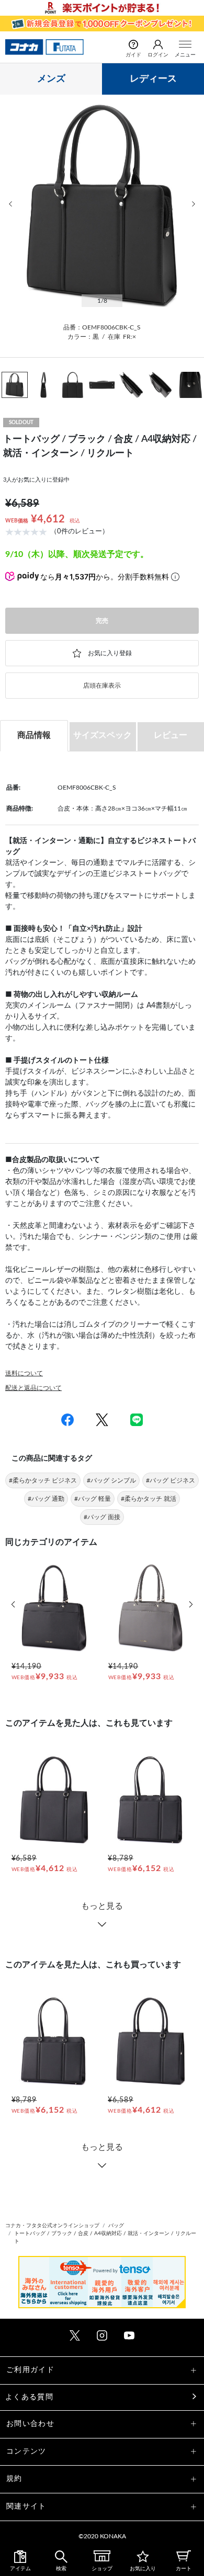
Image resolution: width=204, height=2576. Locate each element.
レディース (153, 79)
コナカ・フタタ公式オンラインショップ (52, 2226)
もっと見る (102, 1906)
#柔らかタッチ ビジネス (43, 1480)
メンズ (51, 79)
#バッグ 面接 (102, 1517)
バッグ (116, 2226)
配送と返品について (33, 1388)
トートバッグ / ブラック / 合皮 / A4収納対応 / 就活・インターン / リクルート (105, 2237)
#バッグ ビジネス (171, 1480)
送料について (24, 1373)
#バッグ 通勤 (46, 1499)
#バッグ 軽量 (93, 1499)
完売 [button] (102, 621)
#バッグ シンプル (111, 1480)
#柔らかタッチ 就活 (149, 1499)
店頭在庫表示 (102, 686)
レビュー (171, 735)
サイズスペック (103, 735)
